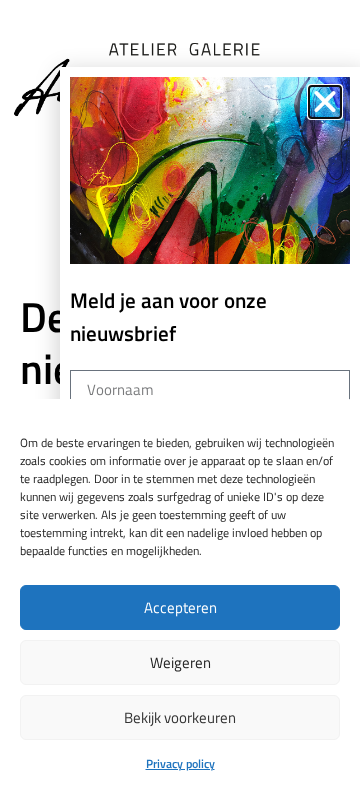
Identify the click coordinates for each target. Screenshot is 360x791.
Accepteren (180, 607)
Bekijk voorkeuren (180, 717)
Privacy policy (180, 763)
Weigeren (180, 662)
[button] (325, 102)
